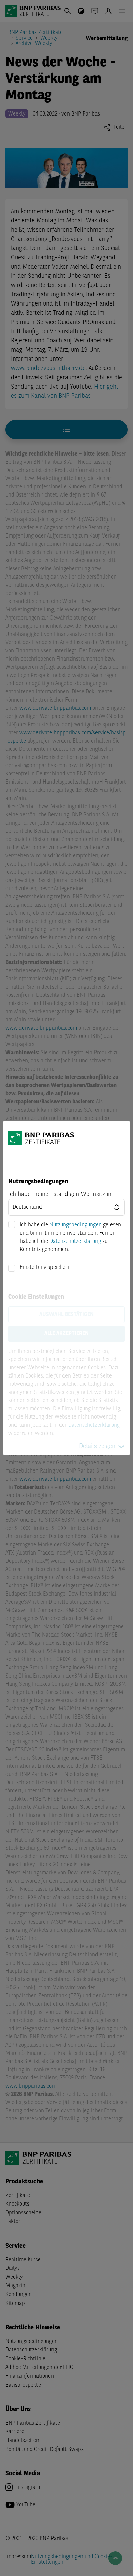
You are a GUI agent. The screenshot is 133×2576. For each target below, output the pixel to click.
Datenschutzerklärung (75, 1242)
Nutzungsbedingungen (76, 1225)
